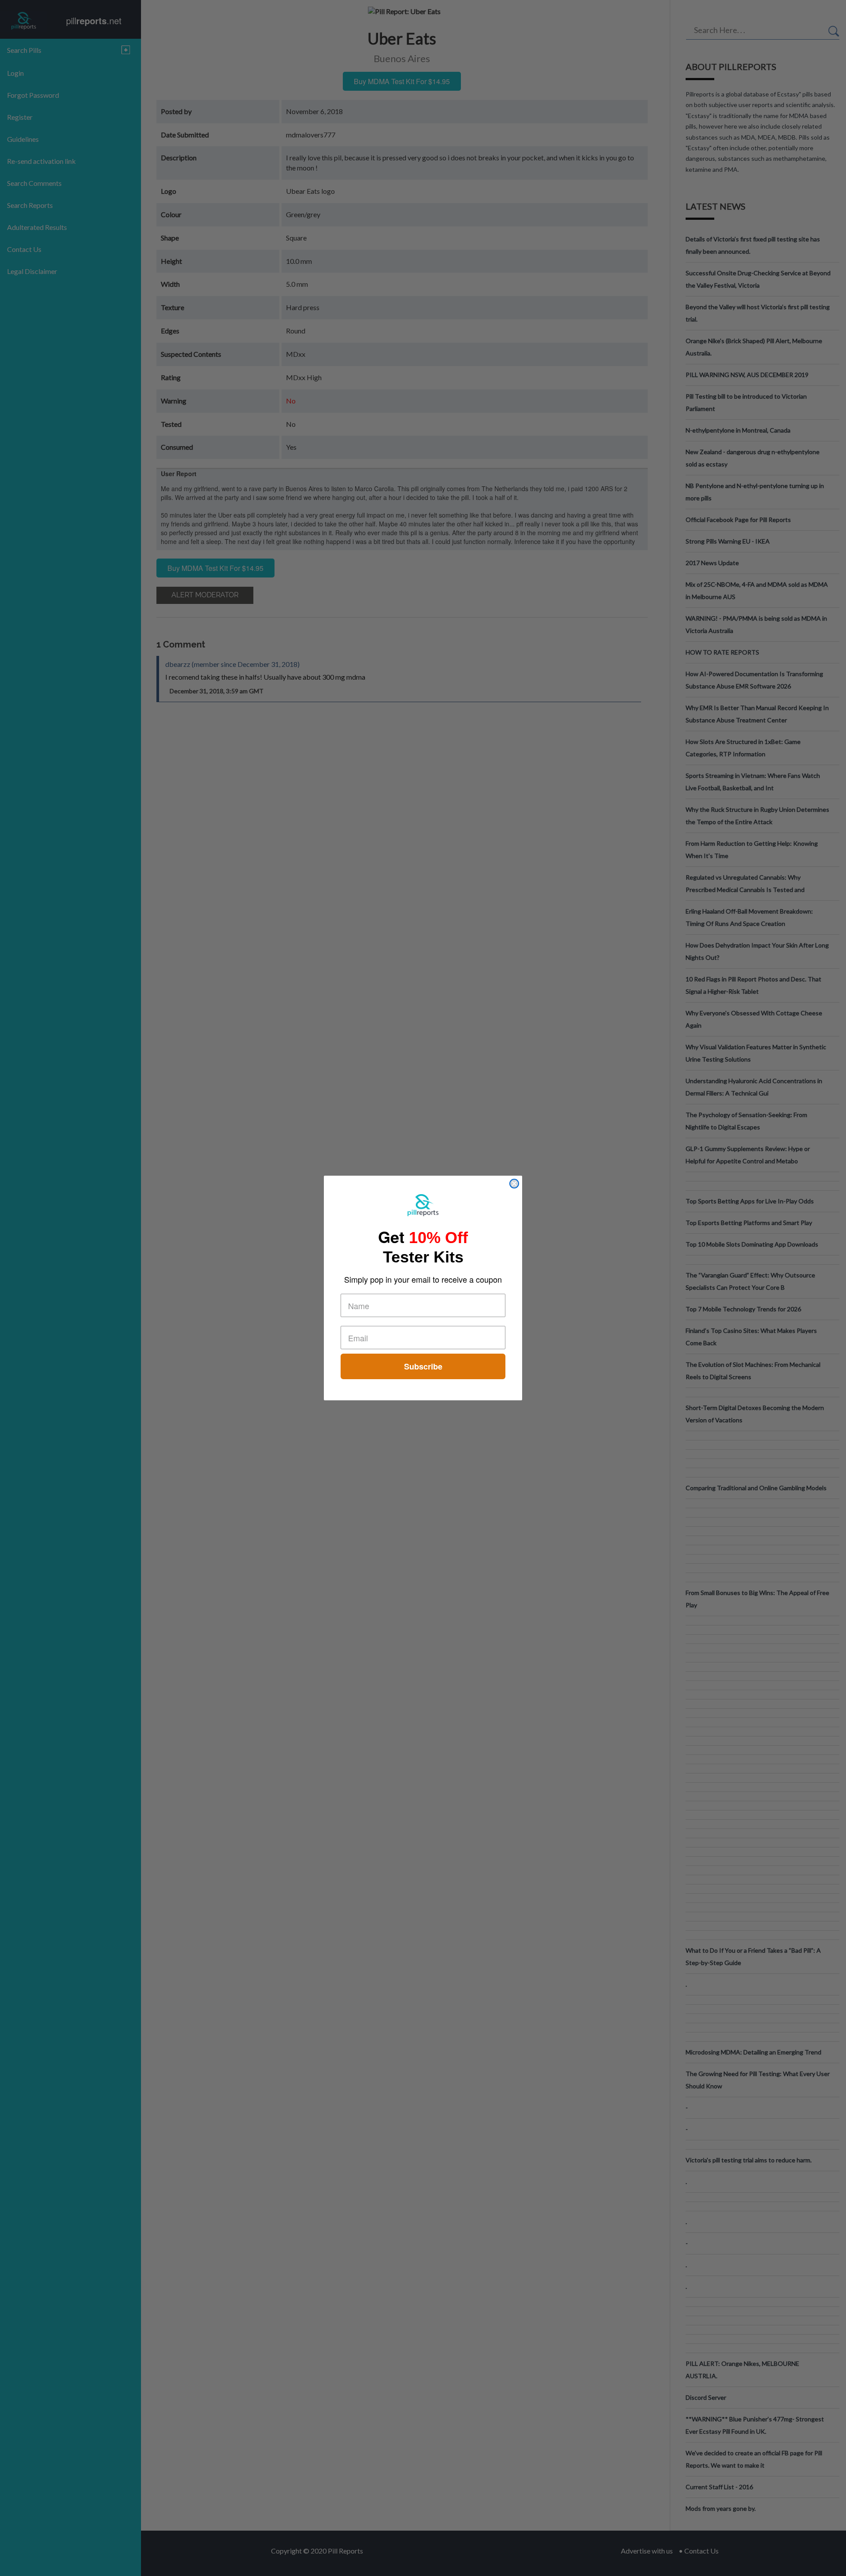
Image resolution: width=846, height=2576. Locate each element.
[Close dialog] (514, 1184)
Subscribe (423, 1366)
